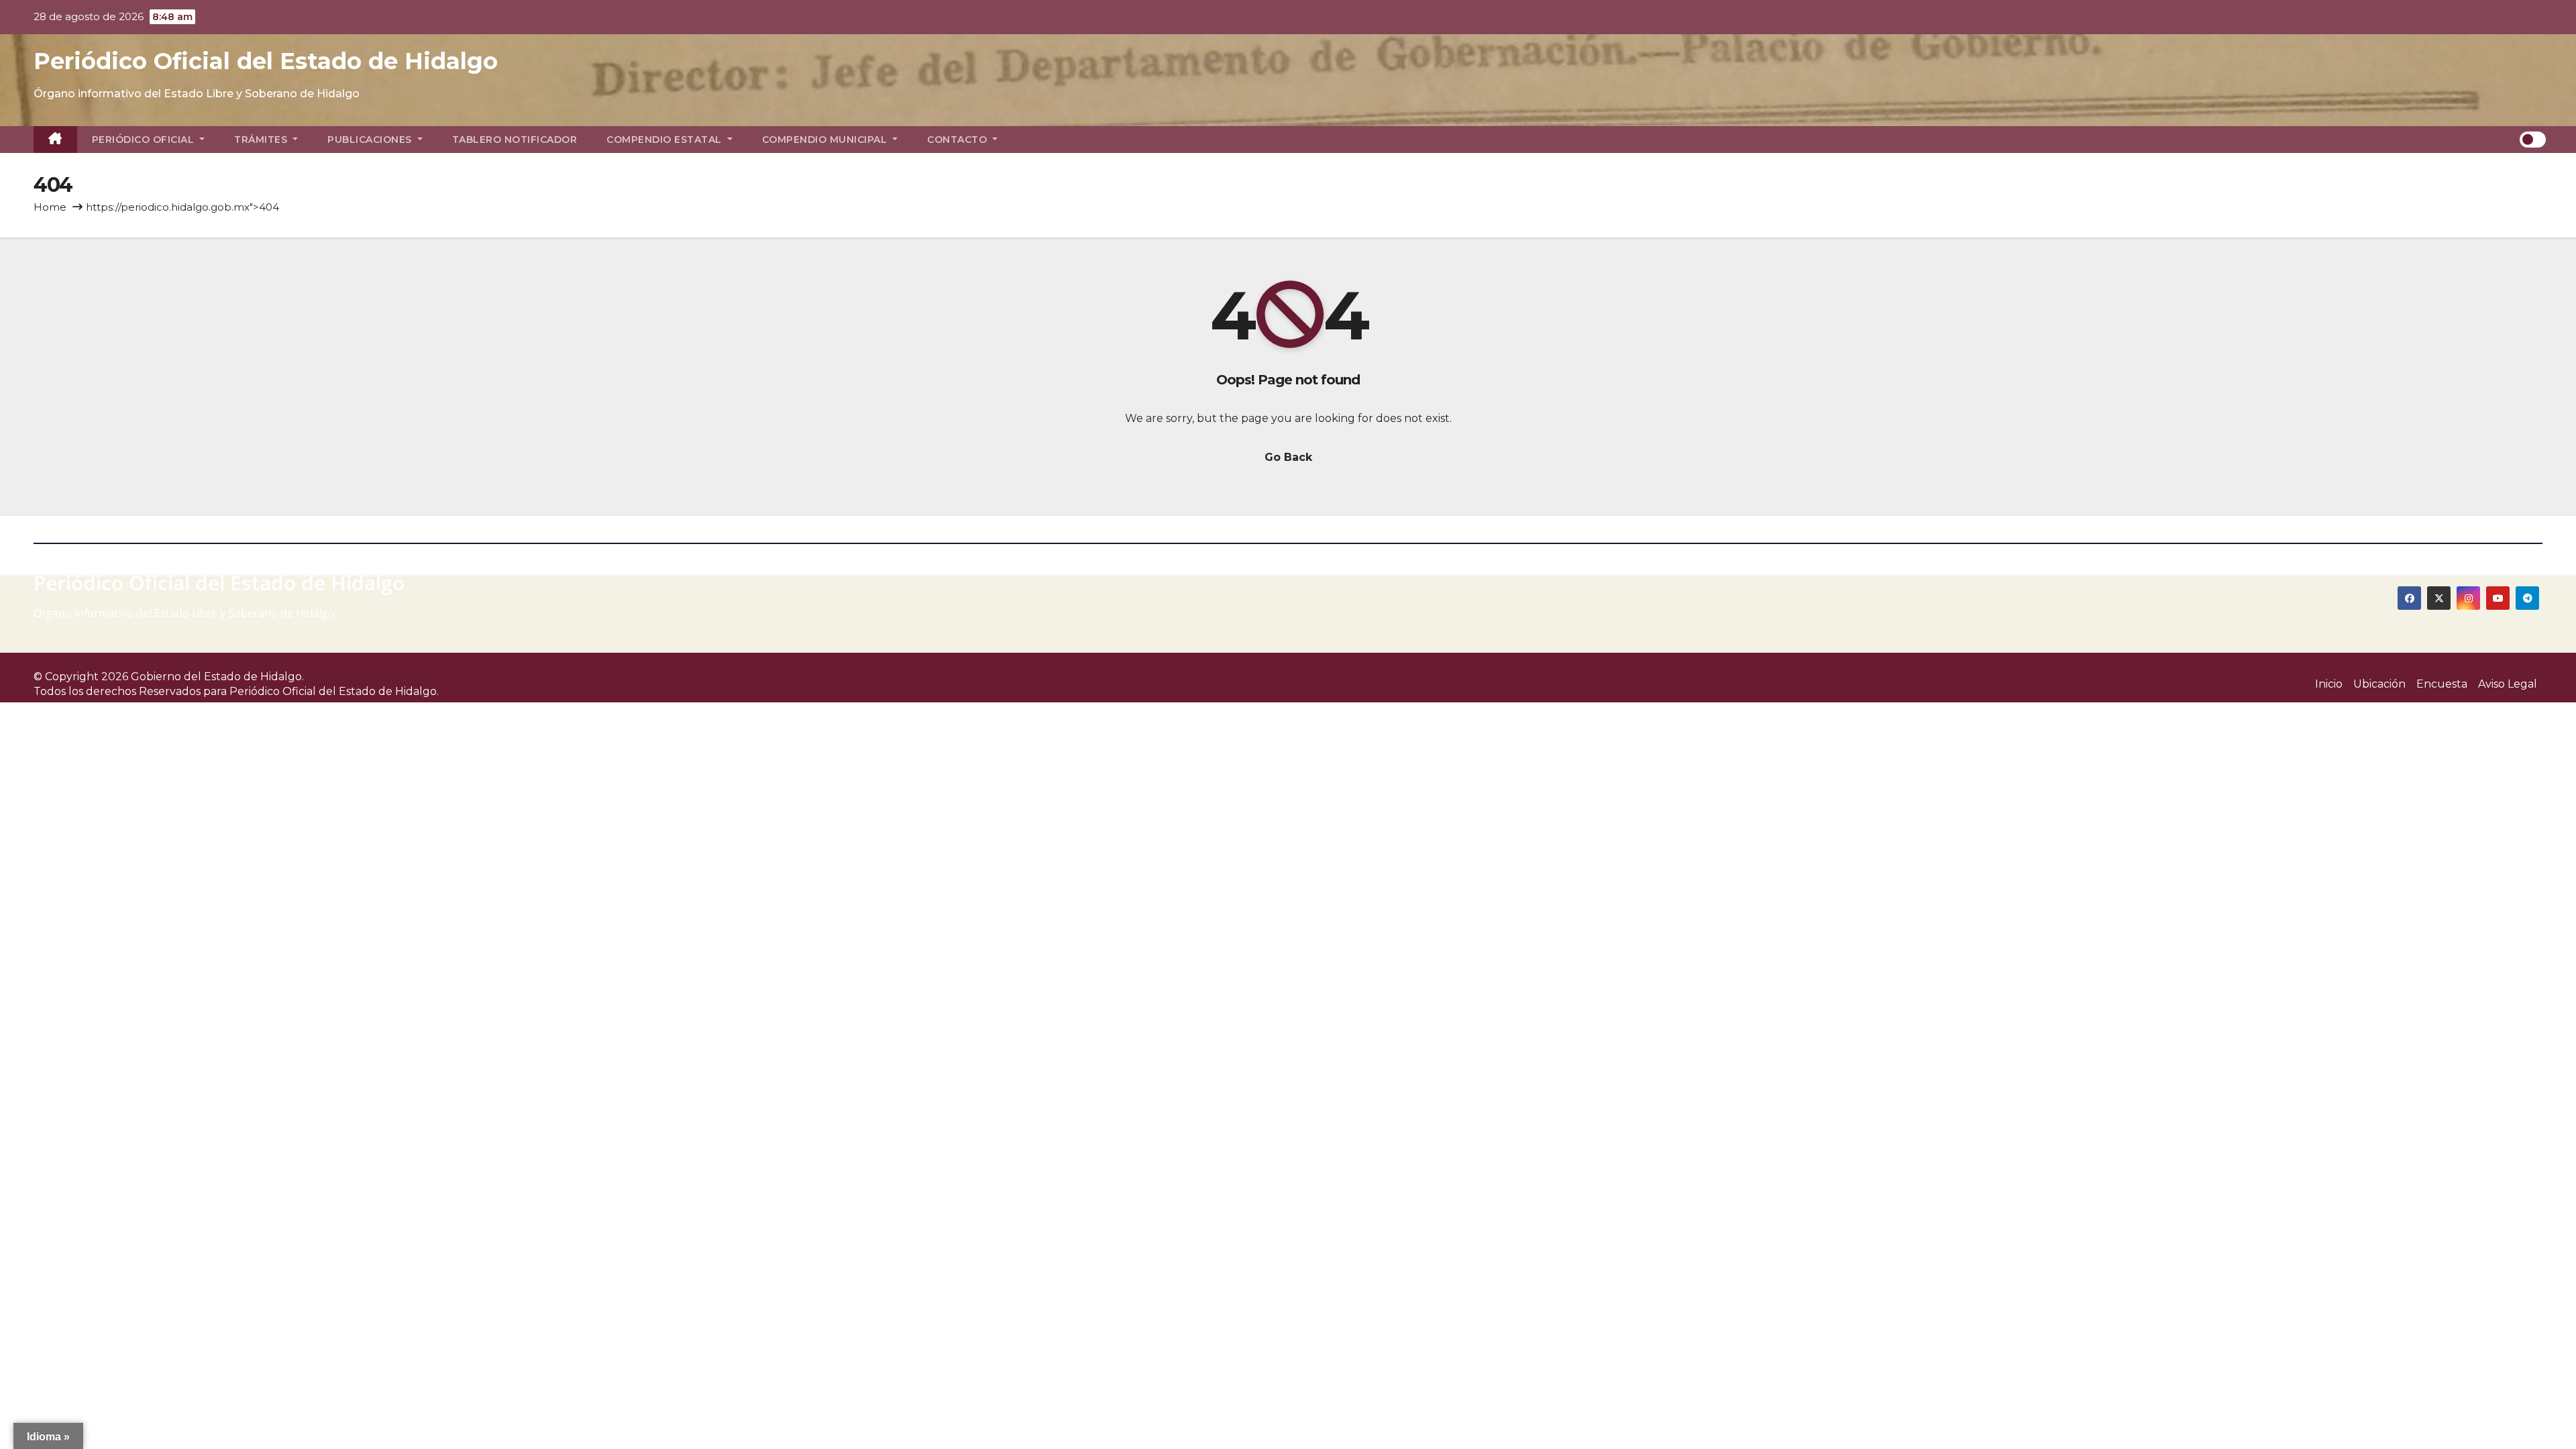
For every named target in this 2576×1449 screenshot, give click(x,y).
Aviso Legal (2508, 684)
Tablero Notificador (515, 140)
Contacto (959, 140)
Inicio (2329, 684)
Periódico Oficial (145, 140)
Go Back (1288, 457)
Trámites (262, 140)
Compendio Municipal (826, 140)
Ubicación (2379, 684)
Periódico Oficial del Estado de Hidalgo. (334, 691)
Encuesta (2442, 684)
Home (50, 207)
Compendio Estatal (665, 140)
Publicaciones (371, 140)
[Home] (55, 140)
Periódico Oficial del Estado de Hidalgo (266, 61)
